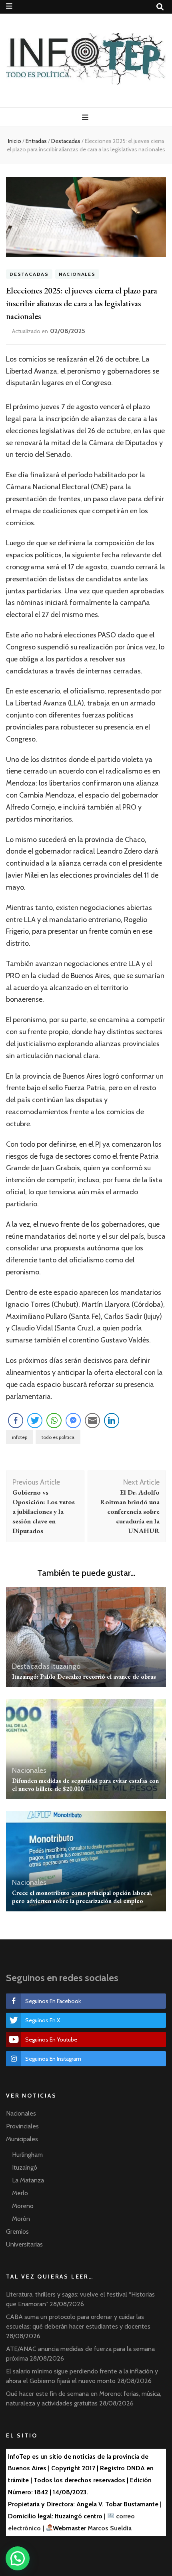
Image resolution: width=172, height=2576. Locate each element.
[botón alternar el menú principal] (86, 118)
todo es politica (58, 1437)
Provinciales (22, 2126)
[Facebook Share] (16, 1421)
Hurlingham (27, 2155)
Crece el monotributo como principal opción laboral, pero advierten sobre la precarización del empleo (82, 1897)
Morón (21, 2219)
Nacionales (77, 274)
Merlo (20, 2193)
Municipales (22, 2139)
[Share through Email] (92, 1421)
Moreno (23, 2206)
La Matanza (28, 2180)
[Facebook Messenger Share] (73, 1421)
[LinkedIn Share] (112, 1421)
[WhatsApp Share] (54, 1421)
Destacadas (29, 274)
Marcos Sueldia (110, 2528)
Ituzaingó (66, 1666)
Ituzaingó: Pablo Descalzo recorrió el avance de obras (84, 1677)
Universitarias (24, 2244)
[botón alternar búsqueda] (160, 7)
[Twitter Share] (35, 1421)
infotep (20, 1437)
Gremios (17, 2231)
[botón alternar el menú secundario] (9, 6)
